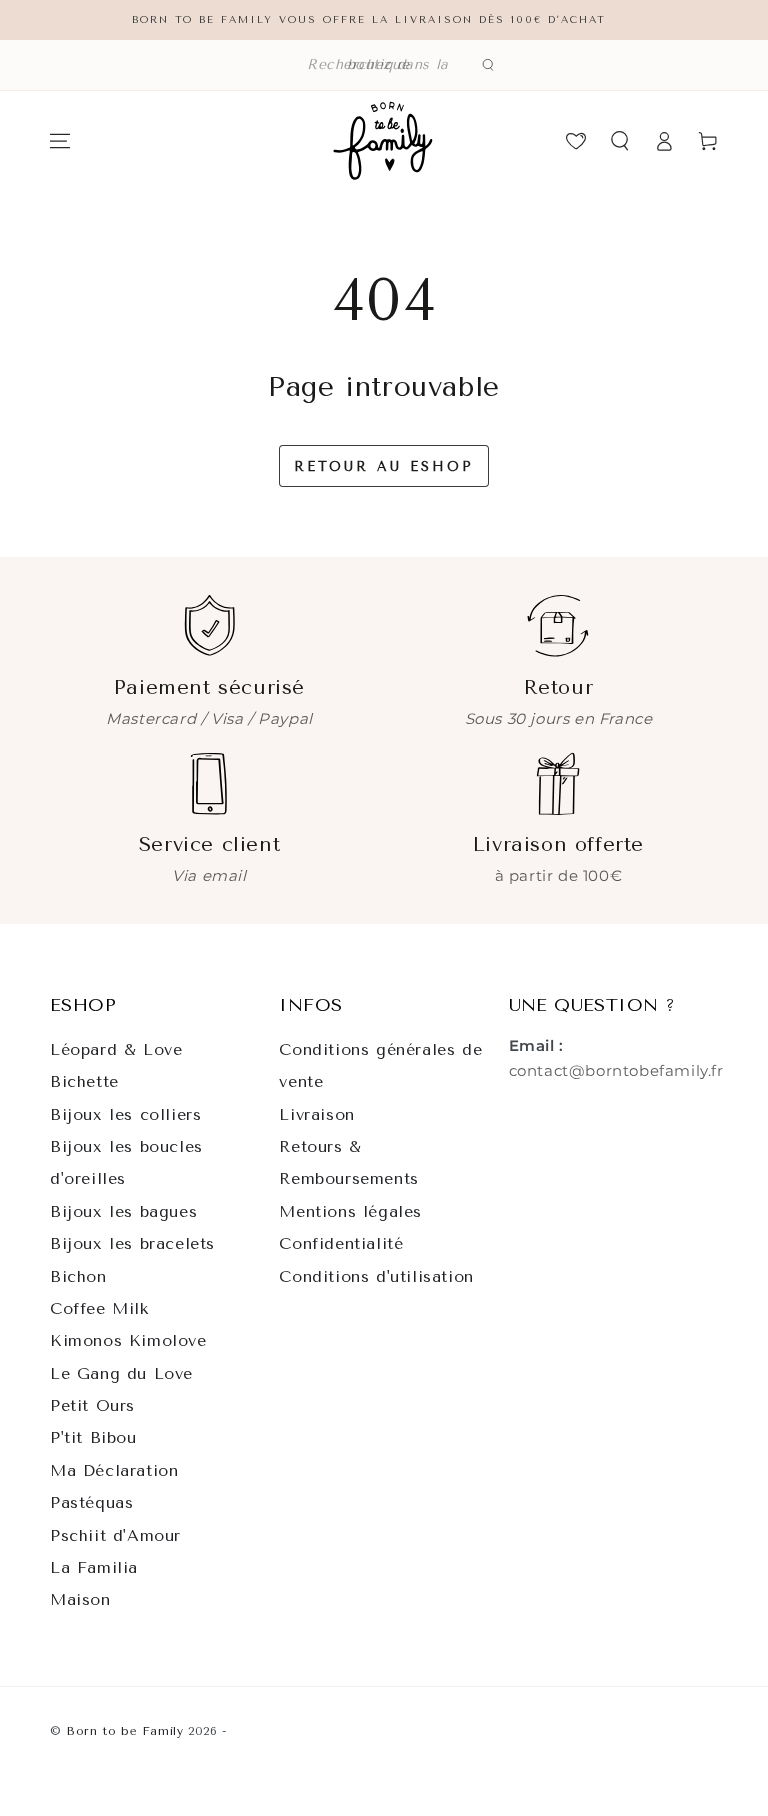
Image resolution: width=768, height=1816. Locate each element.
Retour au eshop (384, 466)
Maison (80, 1599)
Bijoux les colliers (125, 1114)
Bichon (78, 1276)
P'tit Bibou (93, 1437)
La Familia (94, 1567)
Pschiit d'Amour (115, 1535)
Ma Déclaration (114, 1470)
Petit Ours (92, 1405)
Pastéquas (91, 1502)
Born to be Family (124, 1731)
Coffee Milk (99, 1308)
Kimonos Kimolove (128, 1340)
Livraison (316, 1114)
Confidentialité (341, 1243)
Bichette (84, 1081)
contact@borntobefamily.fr (616, 1070)
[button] (384, 65)
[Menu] (60, 141)
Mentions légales (350, 1211)
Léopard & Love (116, 1049)
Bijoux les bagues (123, 1211)
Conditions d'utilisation (376, 1276)
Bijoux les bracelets (132, 1243)
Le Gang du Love (121, 1373)
